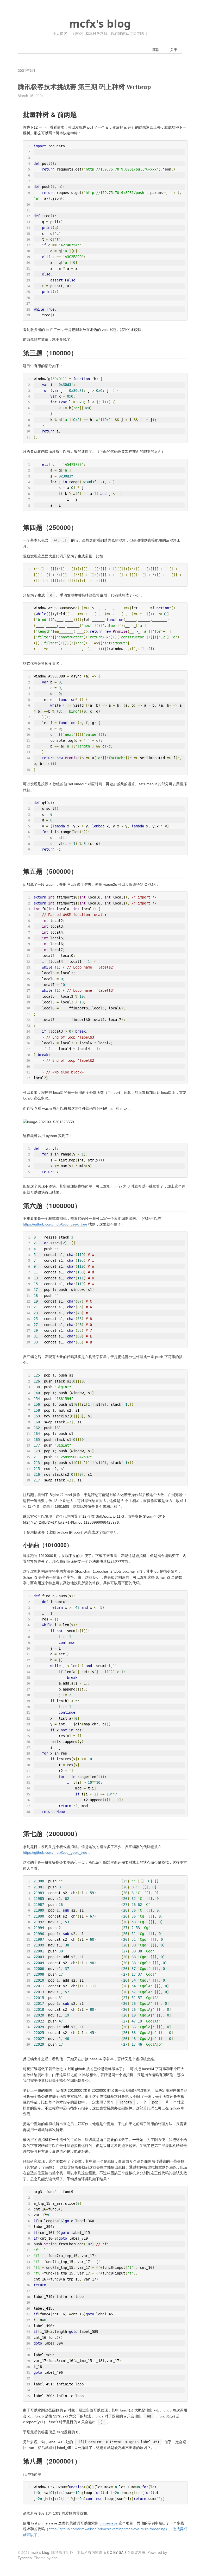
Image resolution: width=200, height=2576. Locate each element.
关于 (174, 49)
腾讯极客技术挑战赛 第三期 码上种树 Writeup (84, 87)
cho (55, 2558)
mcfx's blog (100, 23)
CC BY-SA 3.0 (118, 2552)
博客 (155, 49)
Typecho (25, 2558)
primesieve (108, 2523)
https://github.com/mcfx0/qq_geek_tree (55, 1224)
